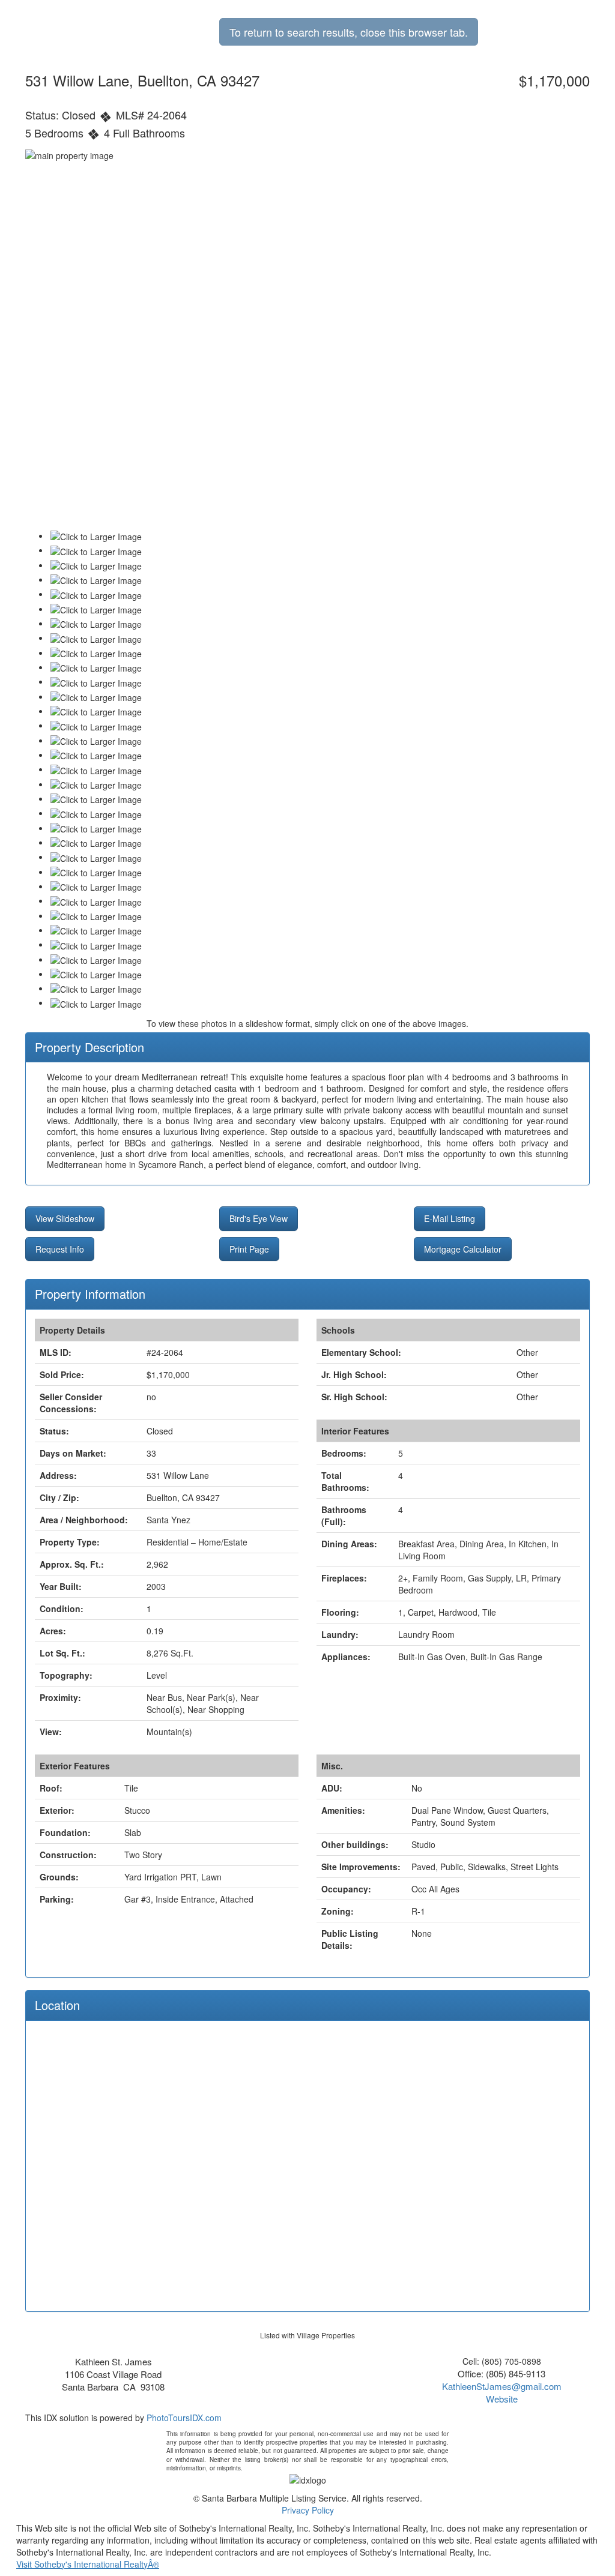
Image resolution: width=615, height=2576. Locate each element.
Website (502, 2399)
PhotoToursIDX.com (184, 2418)
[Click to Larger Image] (96, 537)
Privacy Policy (308, 2510)
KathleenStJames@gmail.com (502, 2386)
